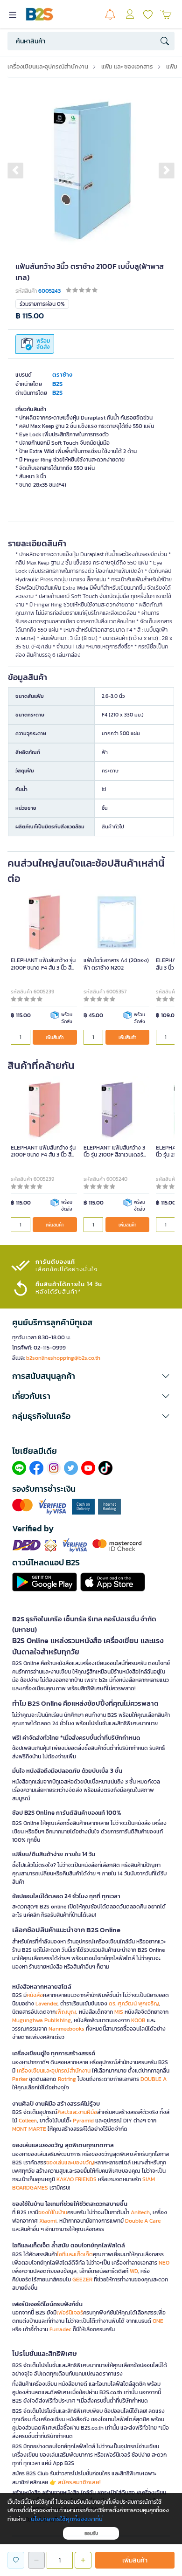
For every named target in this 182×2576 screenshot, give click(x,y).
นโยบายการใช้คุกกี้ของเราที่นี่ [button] (67, 2519)
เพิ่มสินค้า (55, 1037)
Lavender (46, 2004)
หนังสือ (35, 1995)
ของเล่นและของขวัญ (70, 2163)
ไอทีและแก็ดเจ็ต (75, 2254)
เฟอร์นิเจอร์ (70, 2313)
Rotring (67, 2079)
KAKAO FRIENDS (77, 2179)
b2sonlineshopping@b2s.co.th (63, 1358)
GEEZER (82, 2280)
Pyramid (83, 2121)
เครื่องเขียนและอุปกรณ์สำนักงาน (48, 66)
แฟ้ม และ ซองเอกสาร (127, 66)
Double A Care (143, 2221)
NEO (164, 2263)
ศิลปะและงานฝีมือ (77, 2112)
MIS (119, 2012)
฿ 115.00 (30, 316)
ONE (158, 2321)
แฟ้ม (172, 66)
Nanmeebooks (66, 2029)
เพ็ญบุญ (66, 2012)
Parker (20, 2079)
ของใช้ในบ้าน (53, 2212)
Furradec (60, 2329)
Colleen (28, 2121)
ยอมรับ (91, 2533)
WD (134, 2271)
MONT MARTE (29, 2129)
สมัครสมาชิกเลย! (79, 2482)
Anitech (140, 2212)
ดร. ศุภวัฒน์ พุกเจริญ (134, 2004)
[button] (15, 170)
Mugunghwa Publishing (42, 2020)
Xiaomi (48, 2221)
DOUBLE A (154, 2079)
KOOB (138, 2020)
